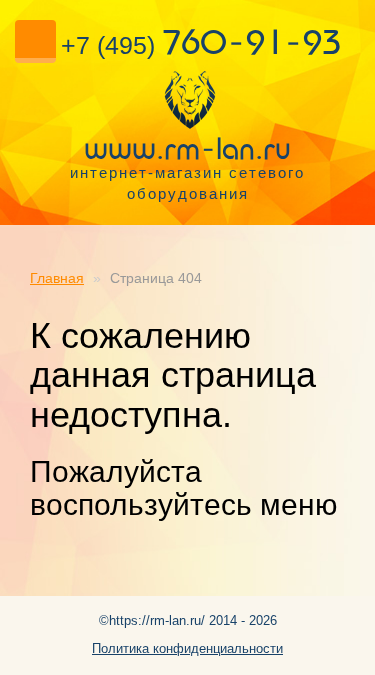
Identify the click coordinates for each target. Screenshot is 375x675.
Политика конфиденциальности (187, 648)
